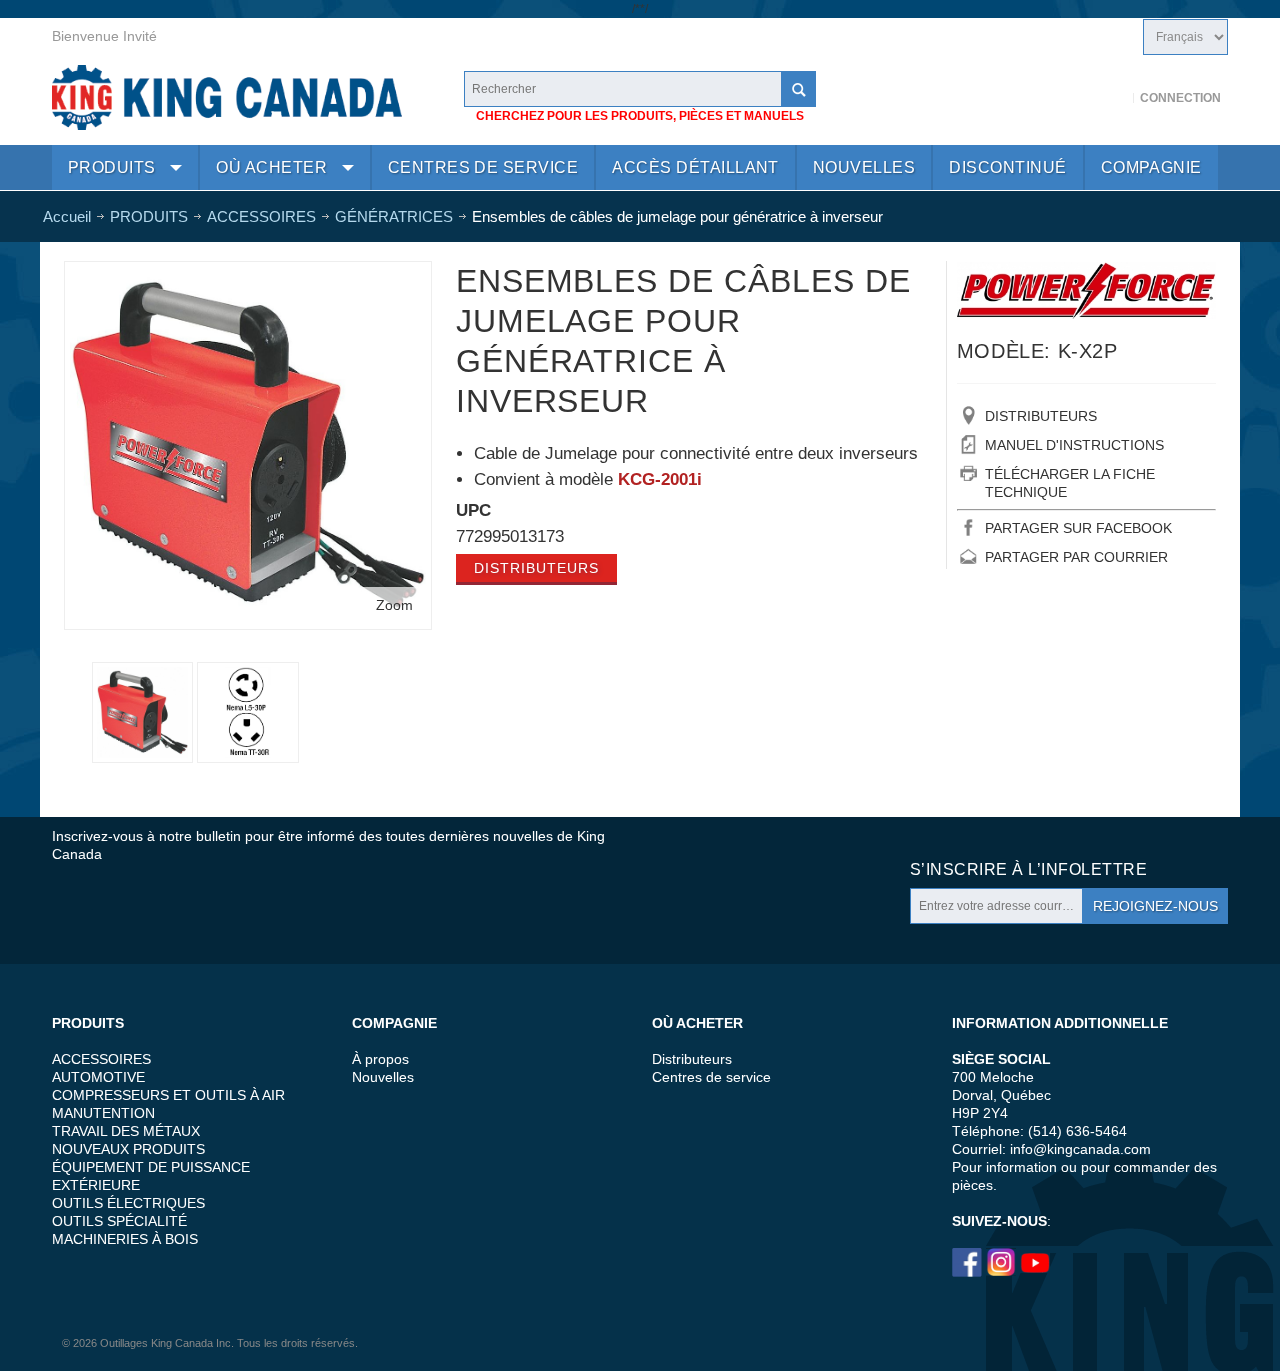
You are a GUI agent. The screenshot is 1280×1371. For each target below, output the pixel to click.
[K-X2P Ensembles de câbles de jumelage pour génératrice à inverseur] (248, 276)
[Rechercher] (798, 89)
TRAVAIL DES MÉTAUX (126, 1131)
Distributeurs (536, 568)
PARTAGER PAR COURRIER (1076, 557)
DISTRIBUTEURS (1041, 416)
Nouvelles (383, 1077)
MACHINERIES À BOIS (125, 1239)
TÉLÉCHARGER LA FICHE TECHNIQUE (1070, 483)
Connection (1180, 98)
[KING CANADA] (227, 97)
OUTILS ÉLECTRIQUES (128, 1203)
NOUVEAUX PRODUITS (128, 1149)
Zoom (394, 605)
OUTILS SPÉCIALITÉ (119, 1221)
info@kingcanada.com (1080, 1149)
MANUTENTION (103, 1113)
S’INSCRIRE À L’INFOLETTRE (1028, 869)
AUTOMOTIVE (98, 1077)
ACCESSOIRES (101, 1059)
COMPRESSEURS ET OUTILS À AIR (168, 1095)
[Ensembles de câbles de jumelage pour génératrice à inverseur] (247, 712)
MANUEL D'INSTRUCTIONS (1074, 445)
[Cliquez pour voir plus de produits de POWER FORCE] (1086, 290)
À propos (380, 1059)
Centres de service (711, 1077)
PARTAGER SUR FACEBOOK (1078, 528)
